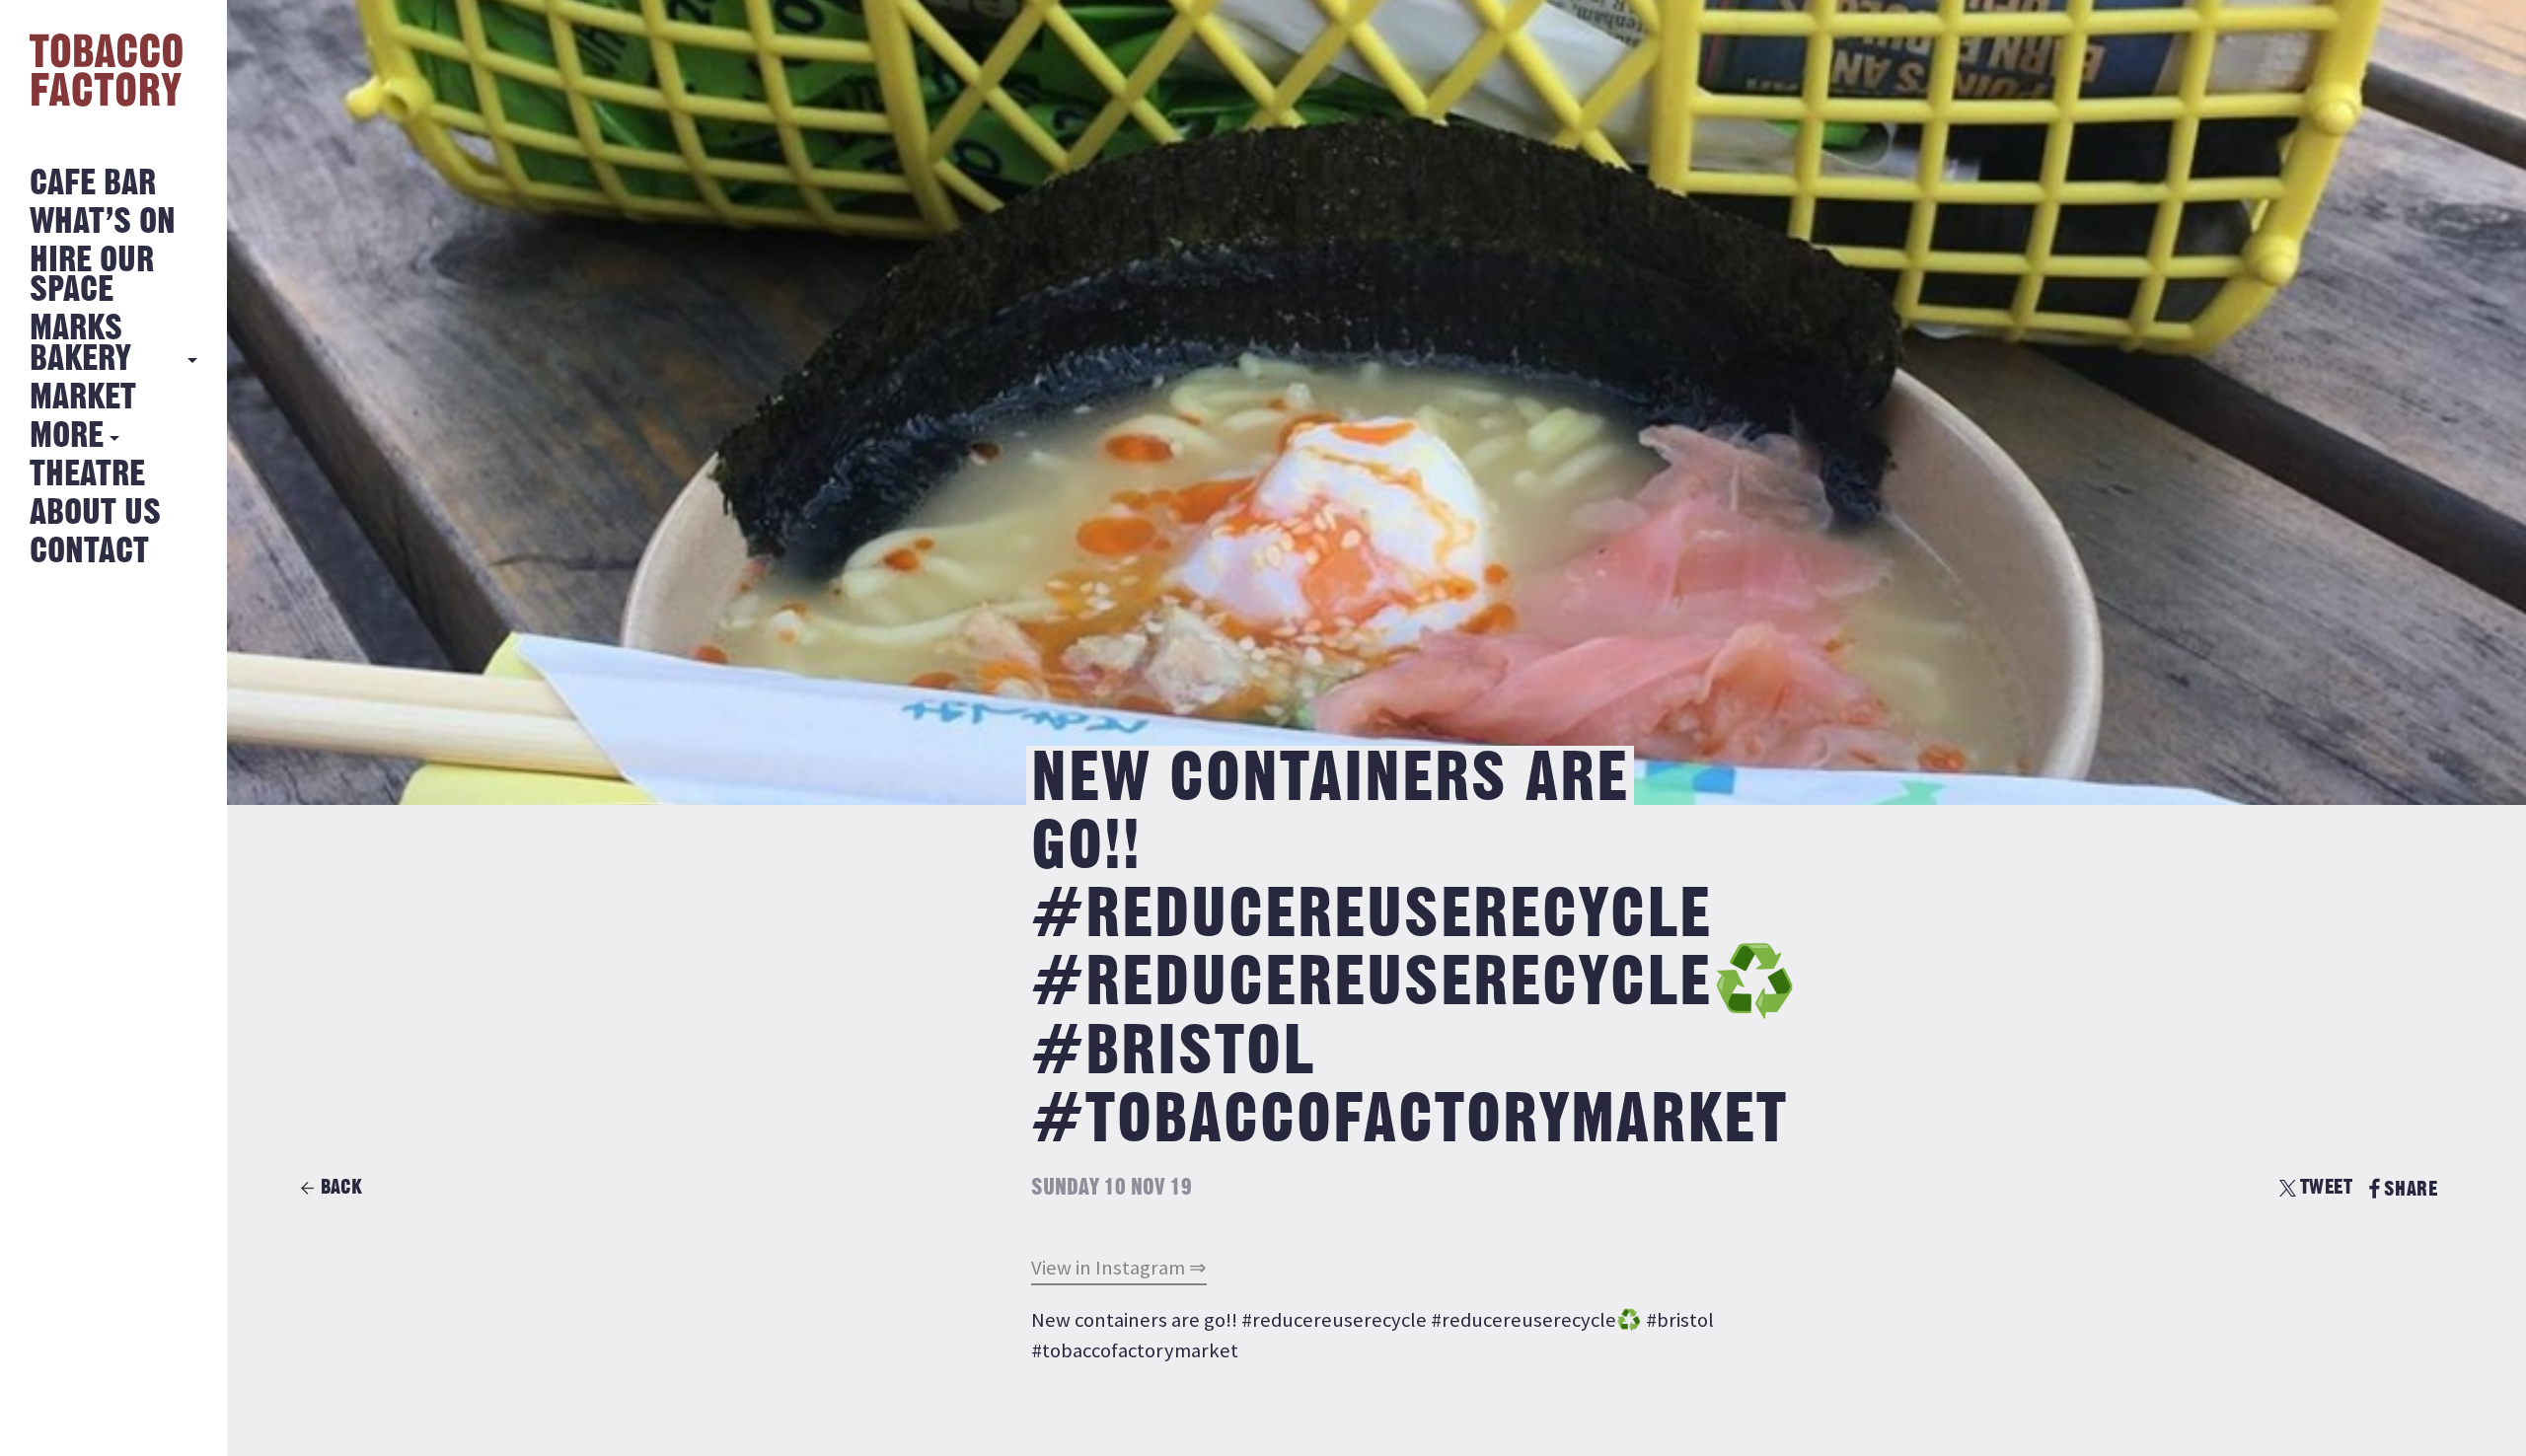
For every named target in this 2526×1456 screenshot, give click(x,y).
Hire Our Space (92, 276)
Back (341, 1187)
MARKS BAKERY (80, 344)
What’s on (103, 222)
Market (83, 398)
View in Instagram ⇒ (1119, 1268)
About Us (95, 513)
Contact (89, 552)
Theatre (87, 475)
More (67, 437)
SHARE (2411, 1189)
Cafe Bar (93, 184)
